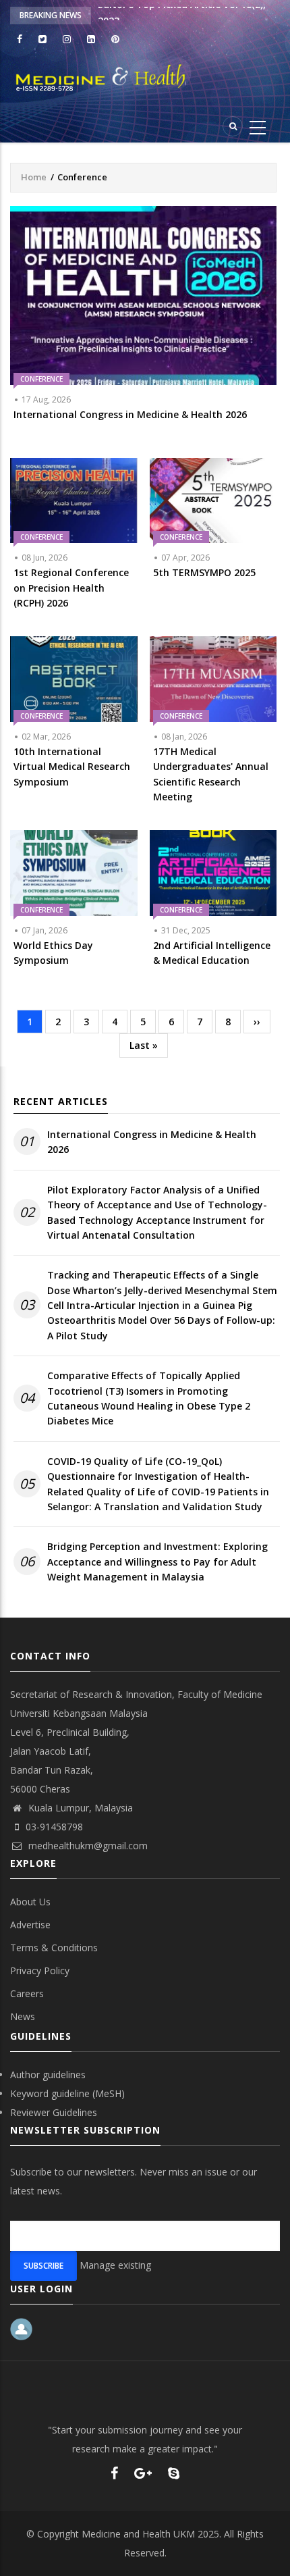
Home (34, 177)
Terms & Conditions (54, 1948)
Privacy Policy (40, 1970)
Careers (27, 1993)
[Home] (145, 78)
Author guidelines (48, 2075)
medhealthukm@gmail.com (87, 1846)
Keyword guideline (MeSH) (67, 2093)
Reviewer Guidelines (54, 2112)
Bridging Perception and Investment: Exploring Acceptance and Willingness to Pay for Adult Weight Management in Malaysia (157, 1562)
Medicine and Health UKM (138, 2534)
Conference (41, 379)
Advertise (30, 1925)
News (23, 2016)
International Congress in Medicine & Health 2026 (152, 1142)
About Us (30, 1902)
